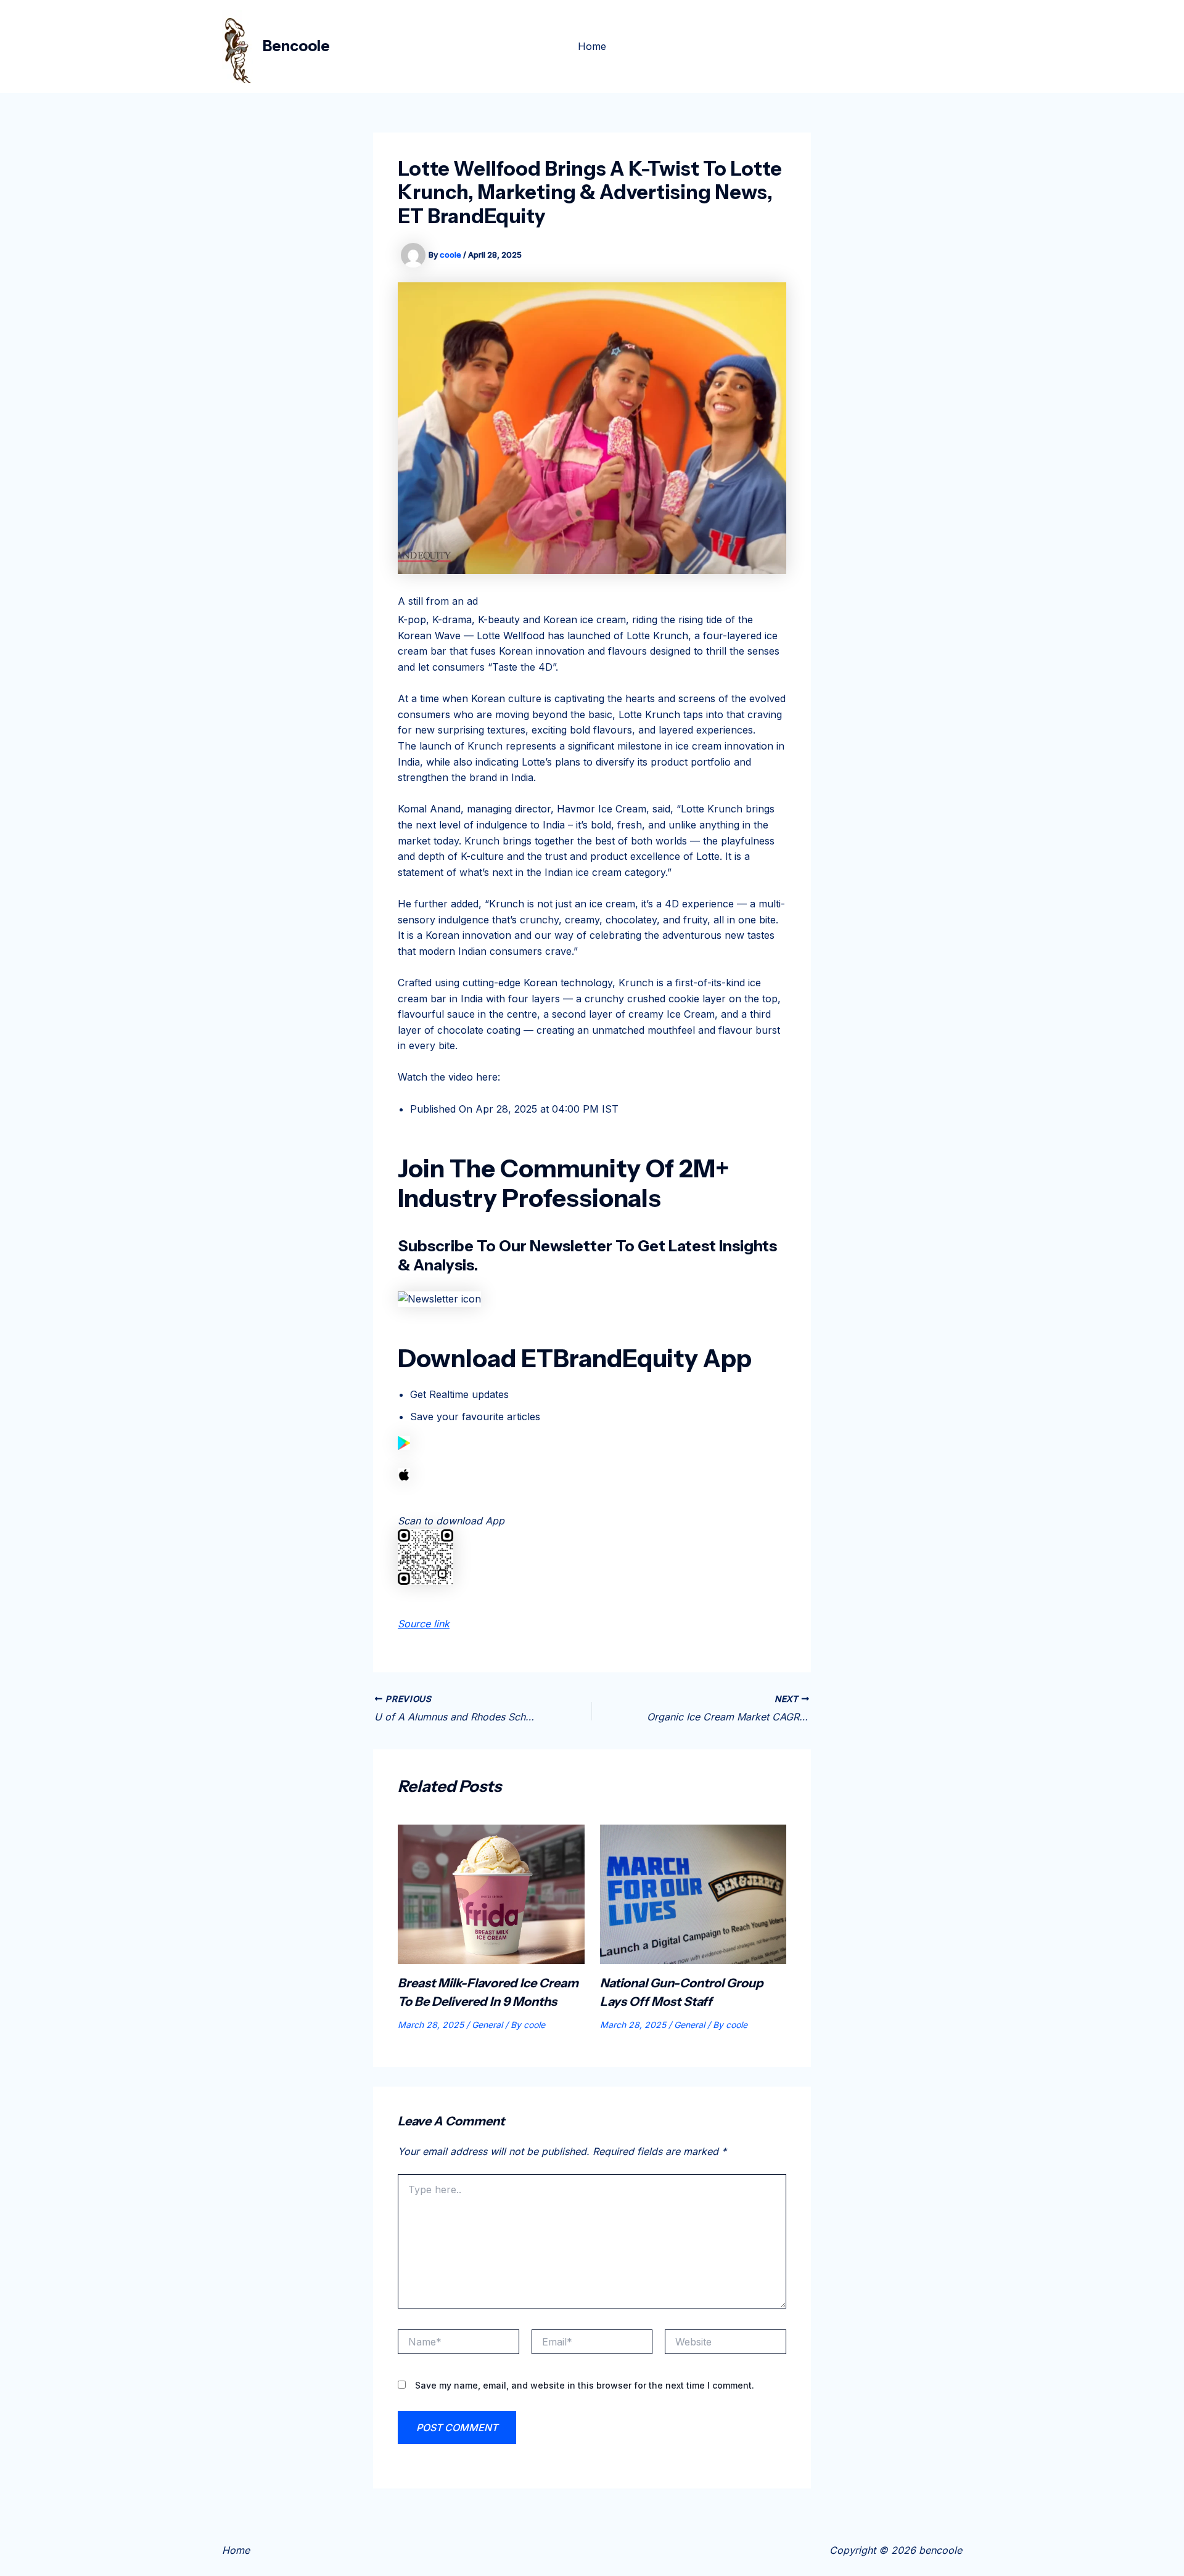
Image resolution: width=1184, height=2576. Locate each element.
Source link (424, 1624)
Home (592, 46)
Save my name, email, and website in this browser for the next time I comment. (585, 2385)
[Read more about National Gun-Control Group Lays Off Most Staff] (693, 1893)
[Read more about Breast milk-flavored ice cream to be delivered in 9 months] (491, 1893)
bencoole (296, 46)
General (487, 2025)
